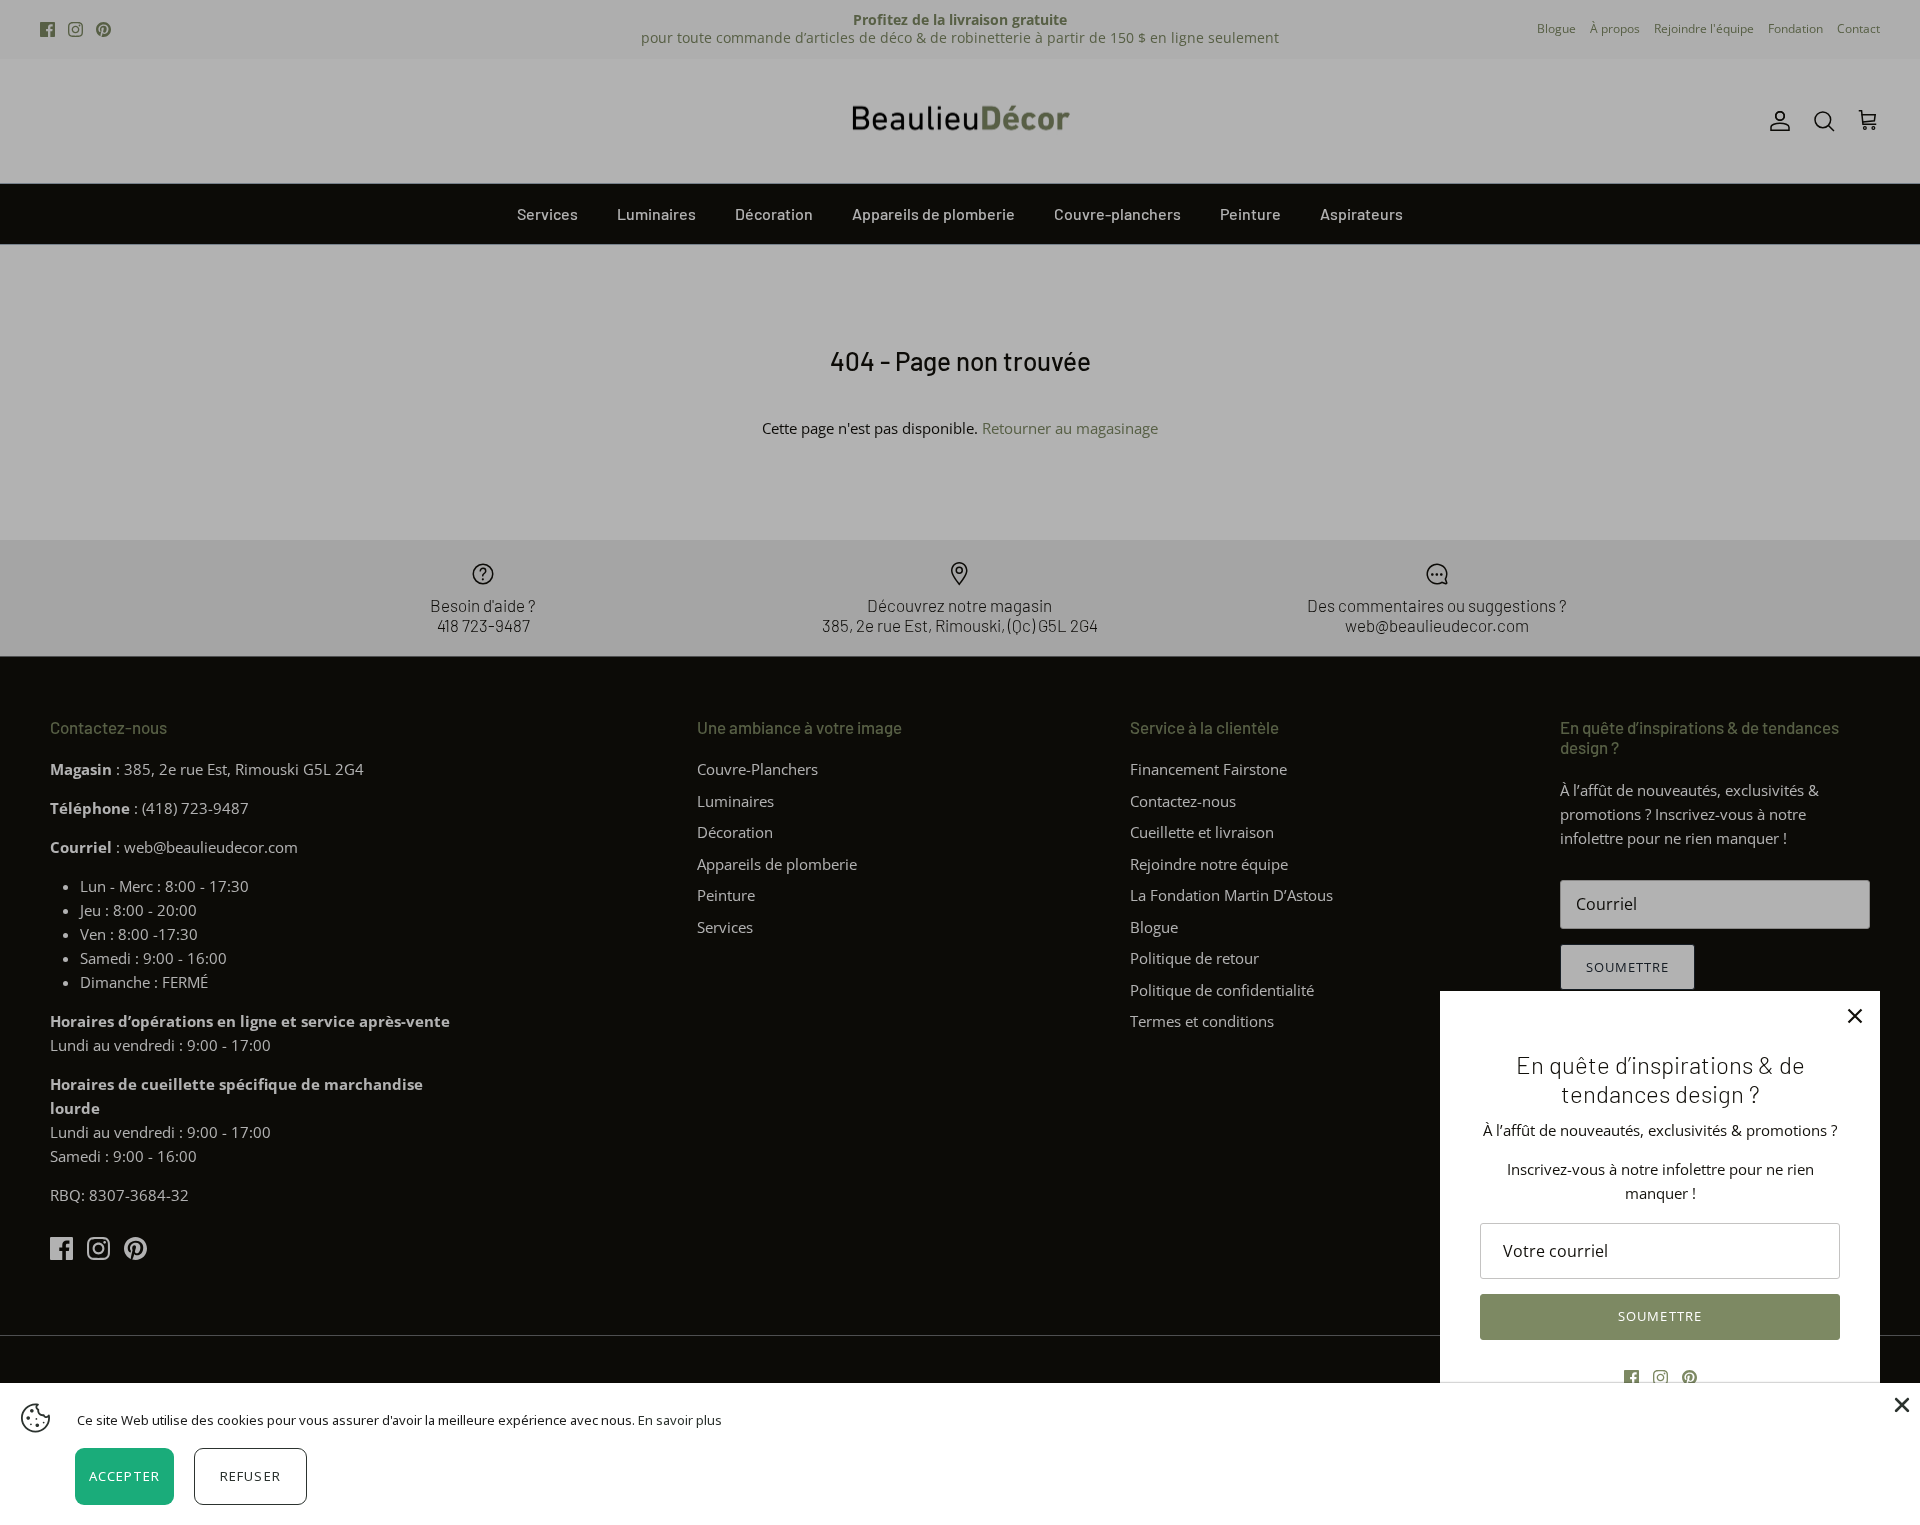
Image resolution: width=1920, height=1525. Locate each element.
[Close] (1900, 1403)
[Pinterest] (1689, 1377)
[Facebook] (1631, 1377)
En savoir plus (680, 1420)
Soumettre (1659, 1316)
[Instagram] (1660, 1377)
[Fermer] (1855, 1016)
